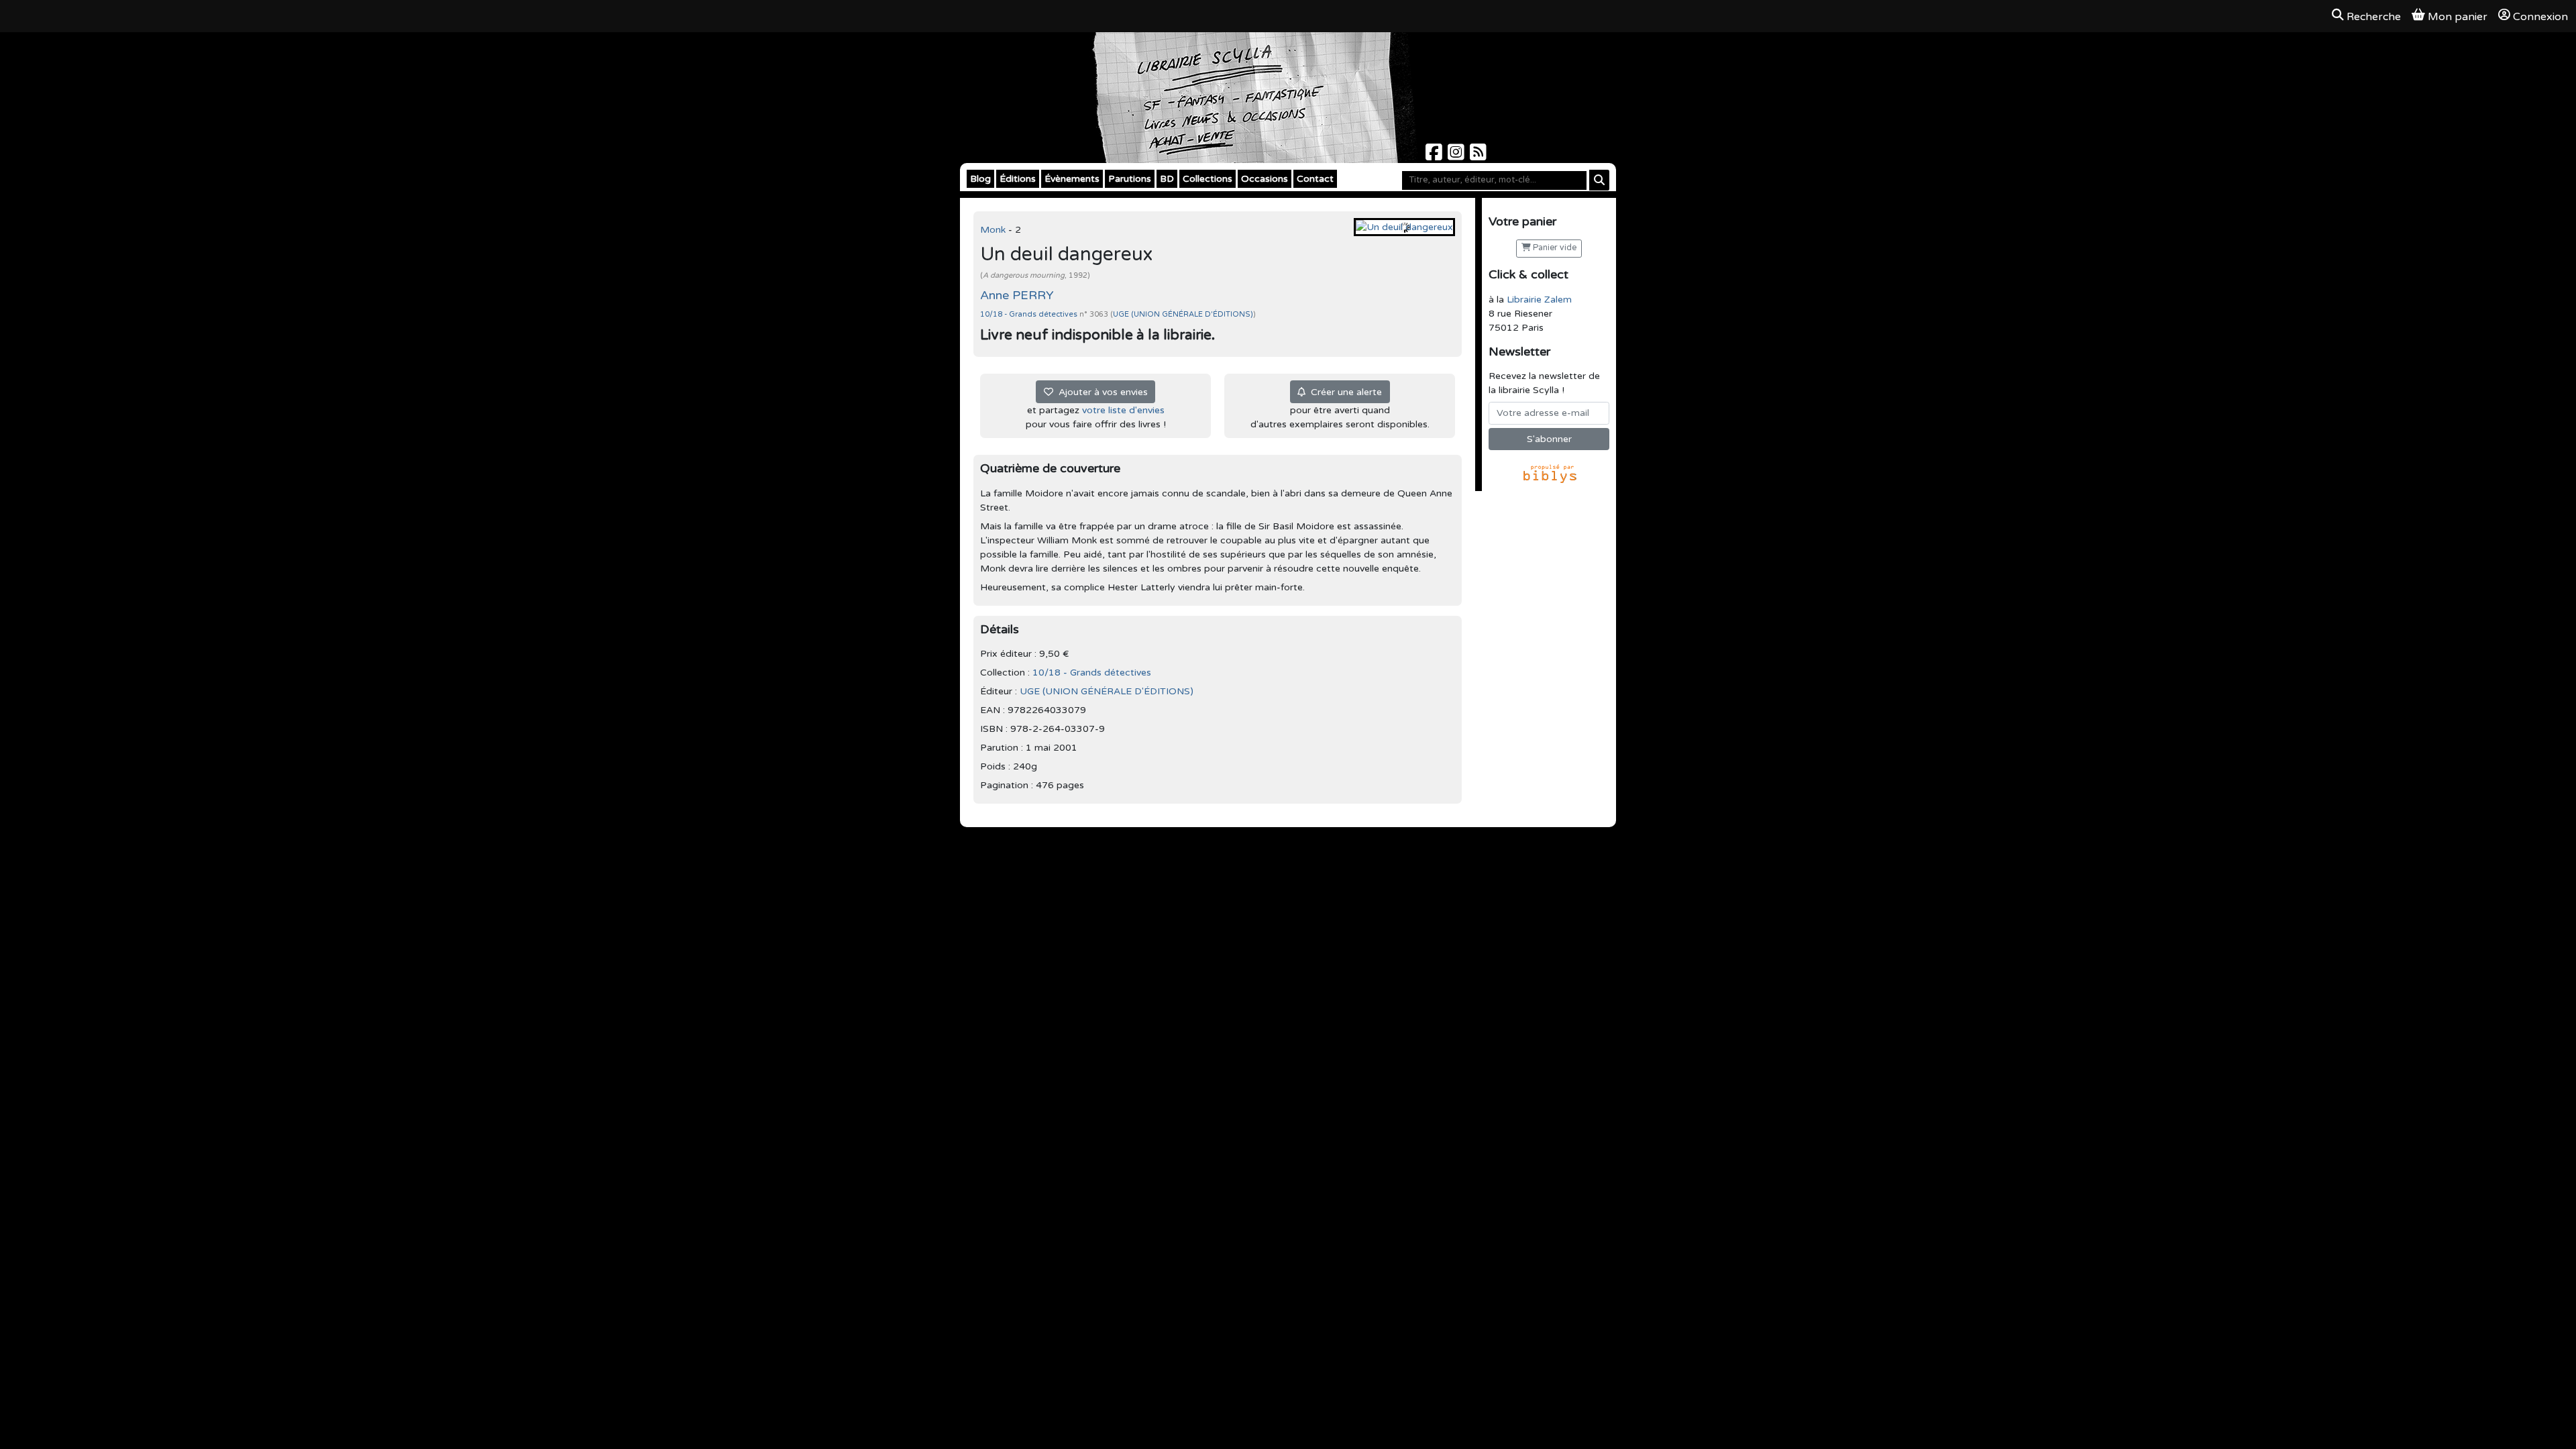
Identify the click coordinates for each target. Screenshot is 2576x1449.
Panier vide (1554, 248)
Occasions (1265, 179)
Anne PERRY (1017, 295)
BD (1167, 179)
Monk (994, 230)
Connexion (2540, 17)
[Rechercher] (1599, 180)
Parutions (1130, 179)
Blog (980, 179)
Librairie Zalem (1539, 300)
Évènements (1072, 179)
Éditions (1018, 179)
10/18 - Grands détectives (1030, 314)
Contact (1315, 179)
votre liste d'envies (1123, 410)
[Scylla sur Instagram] (1457, 156)
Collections (1207, 179)
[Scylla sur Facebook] (1435, 156)
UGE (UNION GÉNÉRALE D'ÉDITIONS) (1183, 314)
